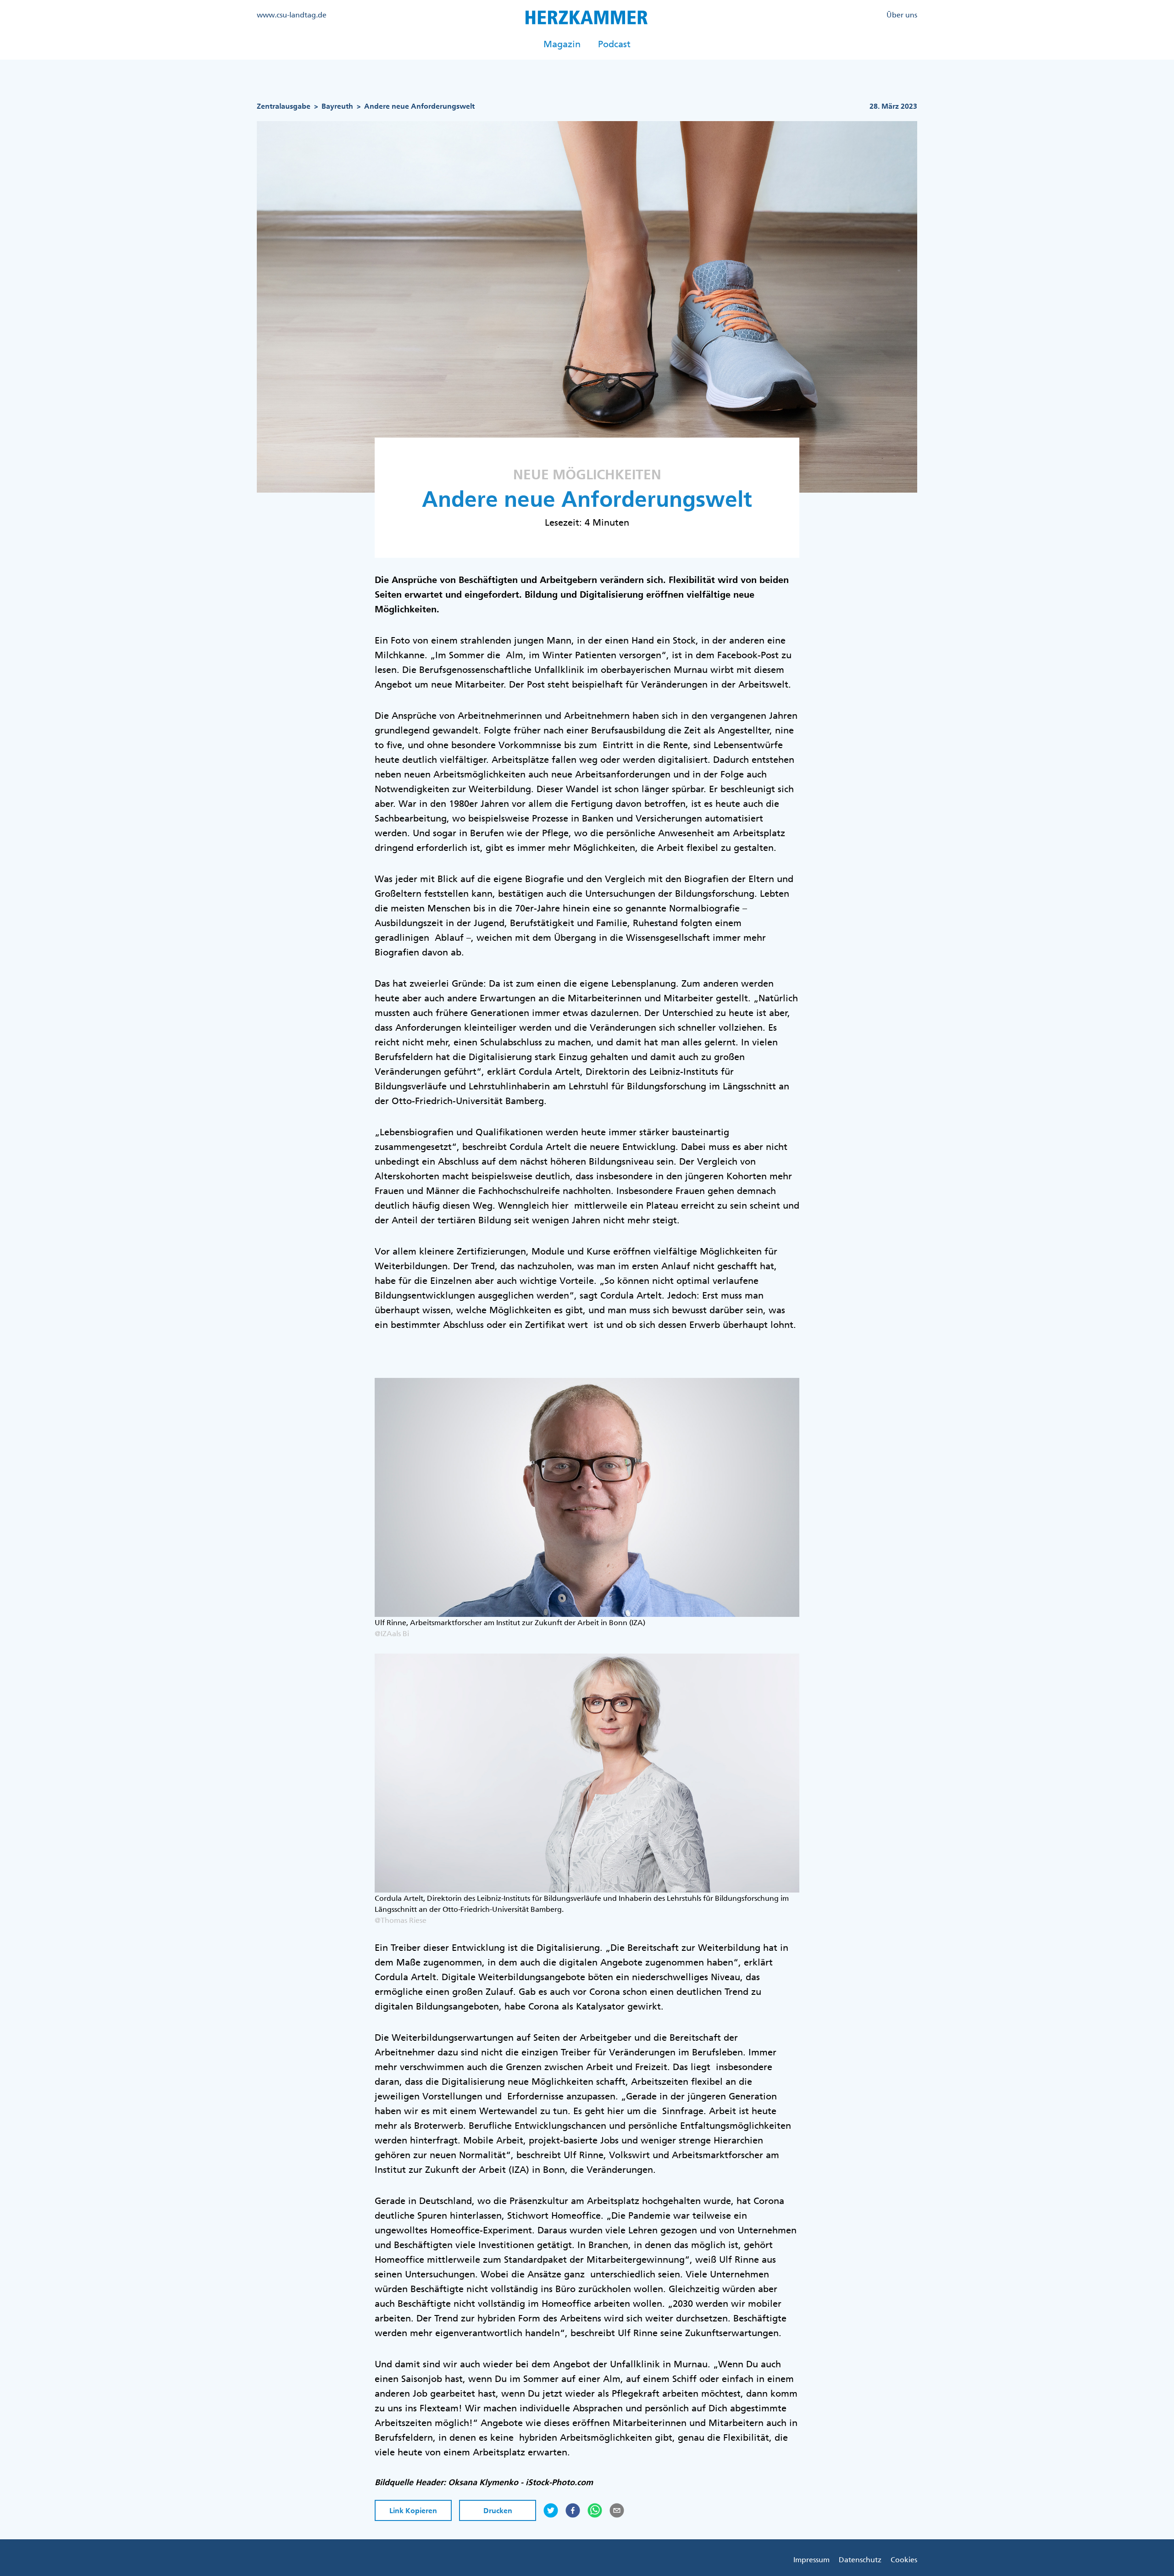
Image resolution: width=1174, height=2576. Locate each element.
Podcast (614, 44)
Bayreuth (337, 106)
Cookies (904, 2559)
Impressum (811, 2559)
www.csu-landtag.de (292, 15)
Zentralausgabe (284, 106)
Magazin (562, 44)
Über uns (902, 15)
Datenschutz (860, 2559)
